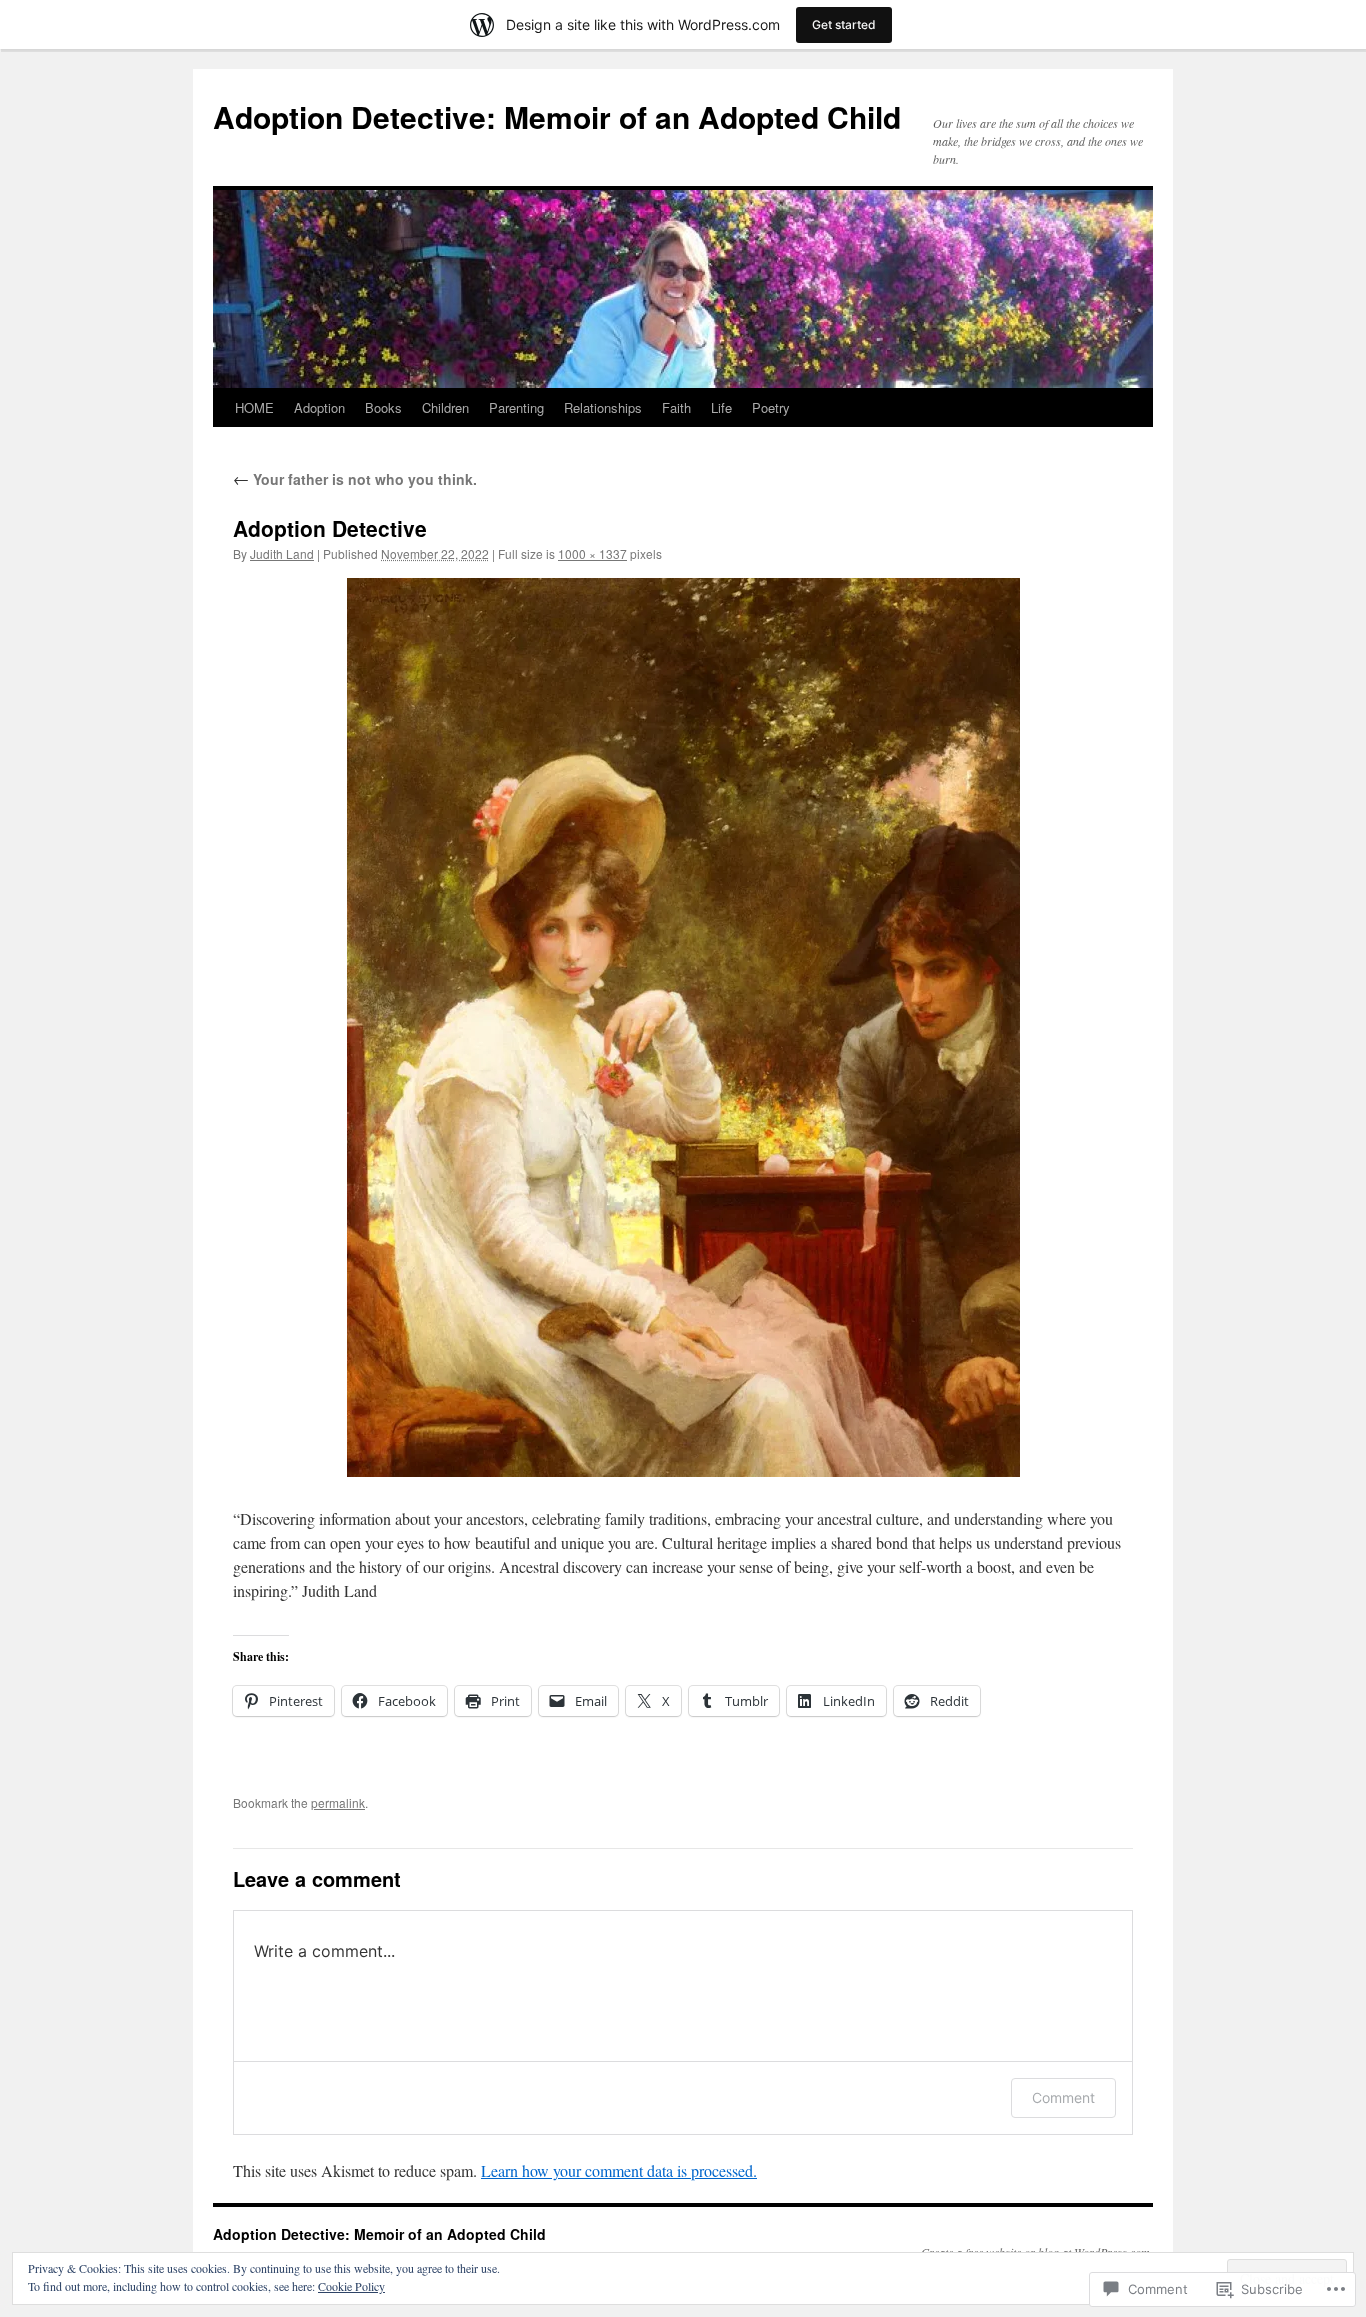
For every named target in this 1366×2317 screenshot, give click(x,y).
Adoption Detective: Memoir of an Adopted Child (557, 116)
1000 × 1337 (592, 553)
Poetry (771, 407)
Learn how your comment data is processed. (619, 2170)
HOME (254, 407)
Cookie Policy (351, 2286)
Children (445, 407)
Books (383, 407)
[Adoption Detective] (683, 1027)
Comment (1063, 2097)
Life (721, 407)
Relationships (603, 407)
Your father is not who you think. (355, 479)
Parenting (516, 407)
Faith (676, 407)
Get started (844, 24)
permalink (338, 1802)
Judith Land (282, 553)
